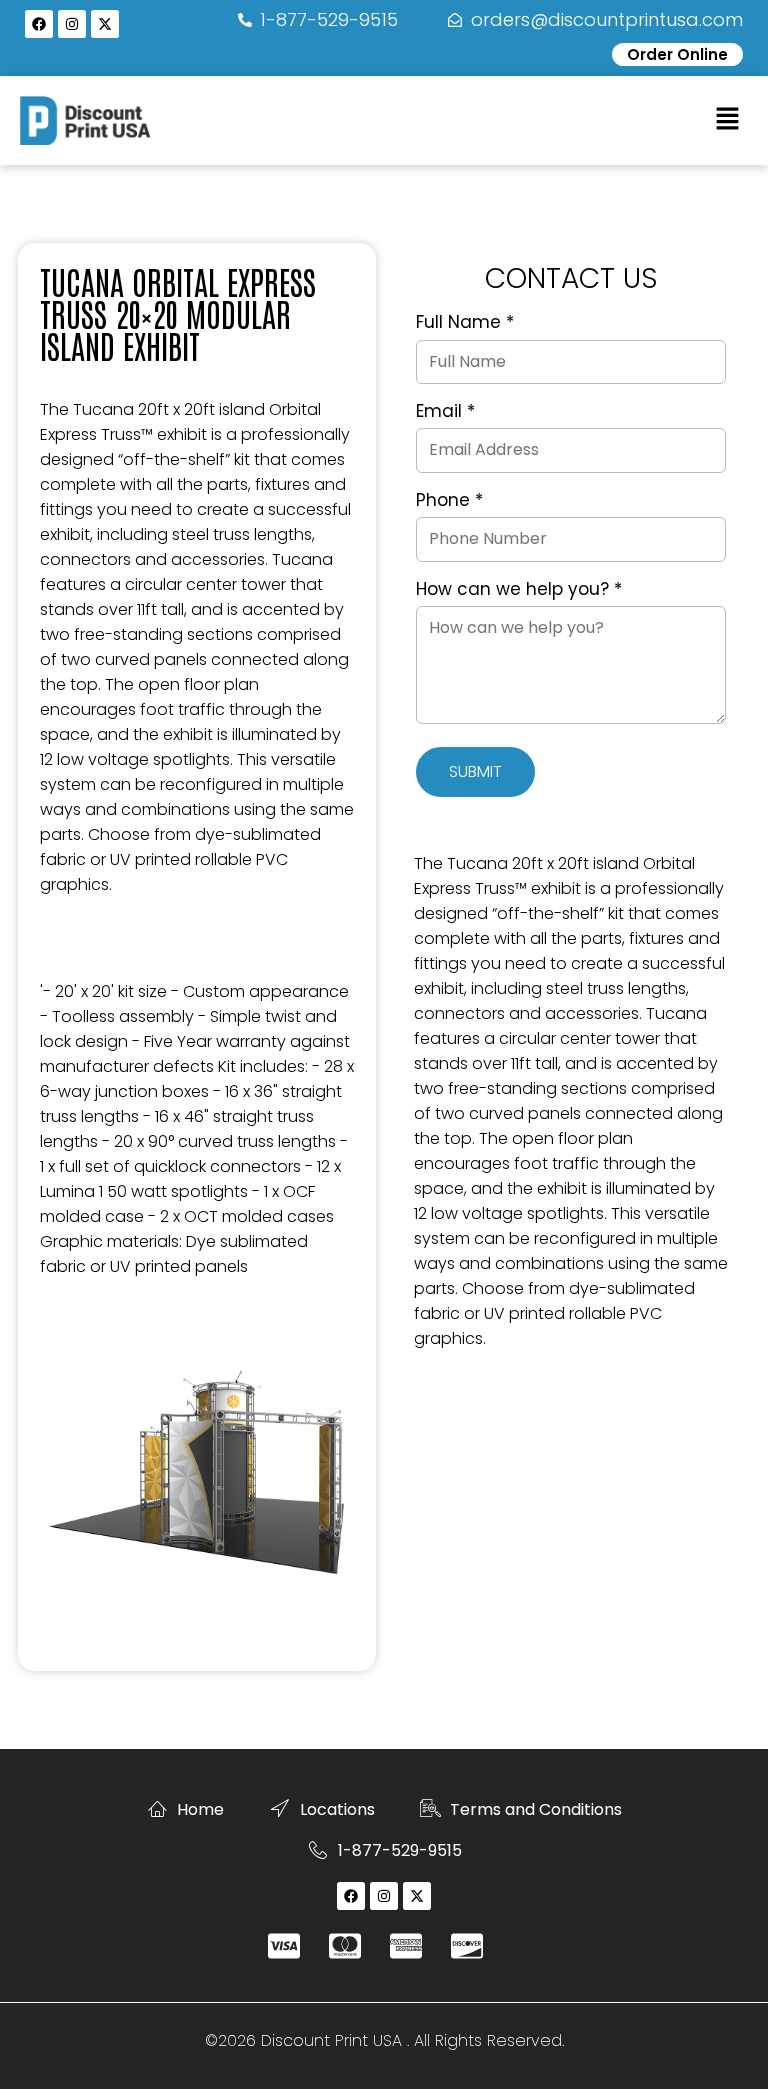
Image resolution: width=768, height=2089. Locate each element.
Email (445, 412)
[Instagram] (72, 24)
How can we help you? (519, 590)
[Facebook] (39, 24)
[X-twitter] (105, 24)
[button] (728, 120)
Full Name (465, 323)
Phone (449, 501)
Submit (475, 771)
